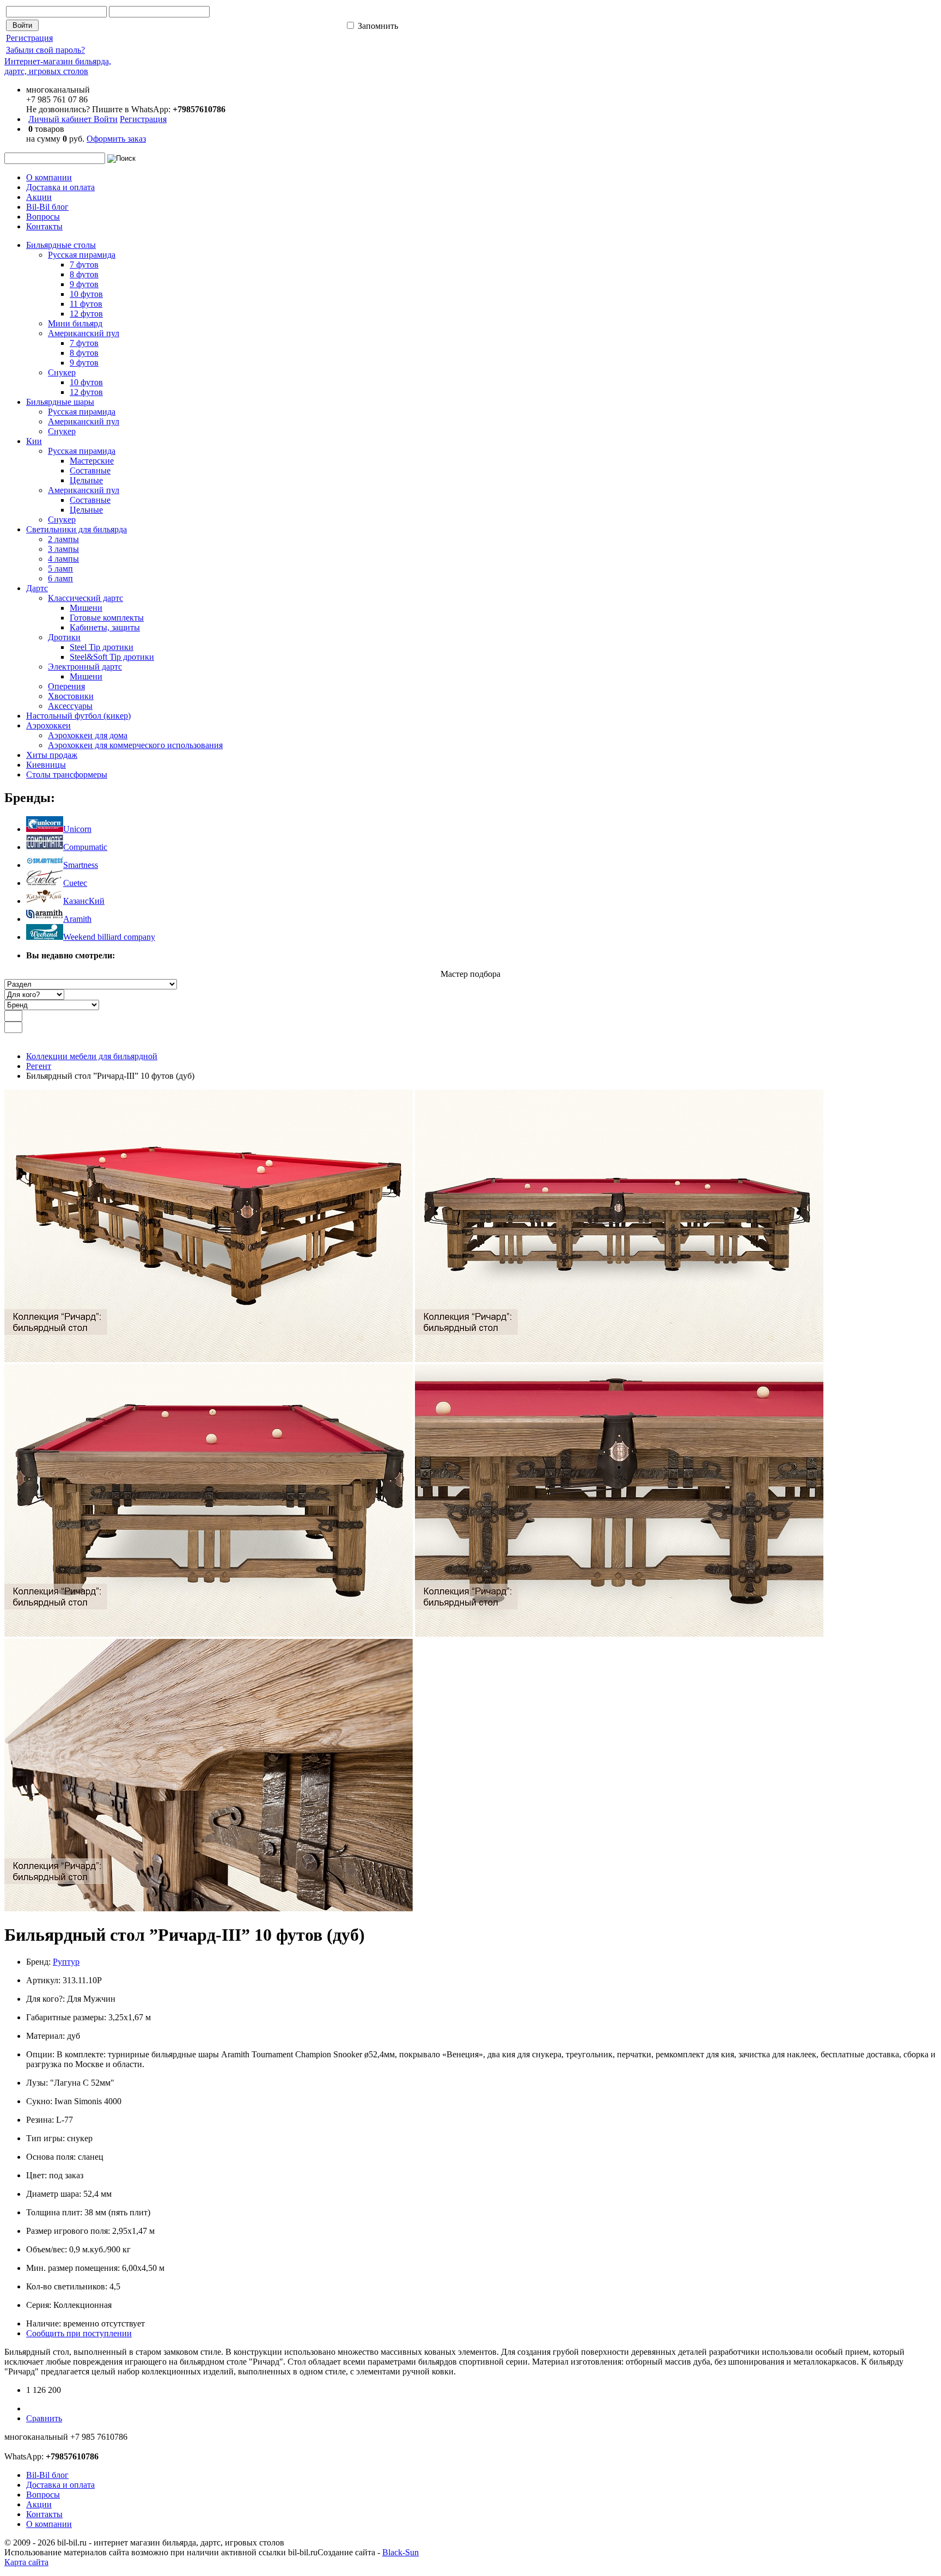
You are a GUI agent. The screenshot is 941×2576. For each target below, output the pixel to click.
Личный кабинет (61, 119)
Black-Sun (401, 2552)
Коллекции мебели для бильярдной (92, 1056)
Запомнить (377, 26)
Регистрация (29, 38)
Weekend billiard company (109, 937)
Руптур (66, 1962)
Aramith (77, 919)
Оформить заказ (116, 139)
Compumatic (85, 847)
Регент (39, 1066)
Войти (106, 119)
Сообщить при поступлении (79, 2333)
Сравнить (44, 2418)
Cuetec (75, 883)
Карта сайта (26, 2562)
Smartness (81, 865)
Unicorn (77, 829)
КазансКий (84, 901)
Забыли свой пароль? (45, 50)
